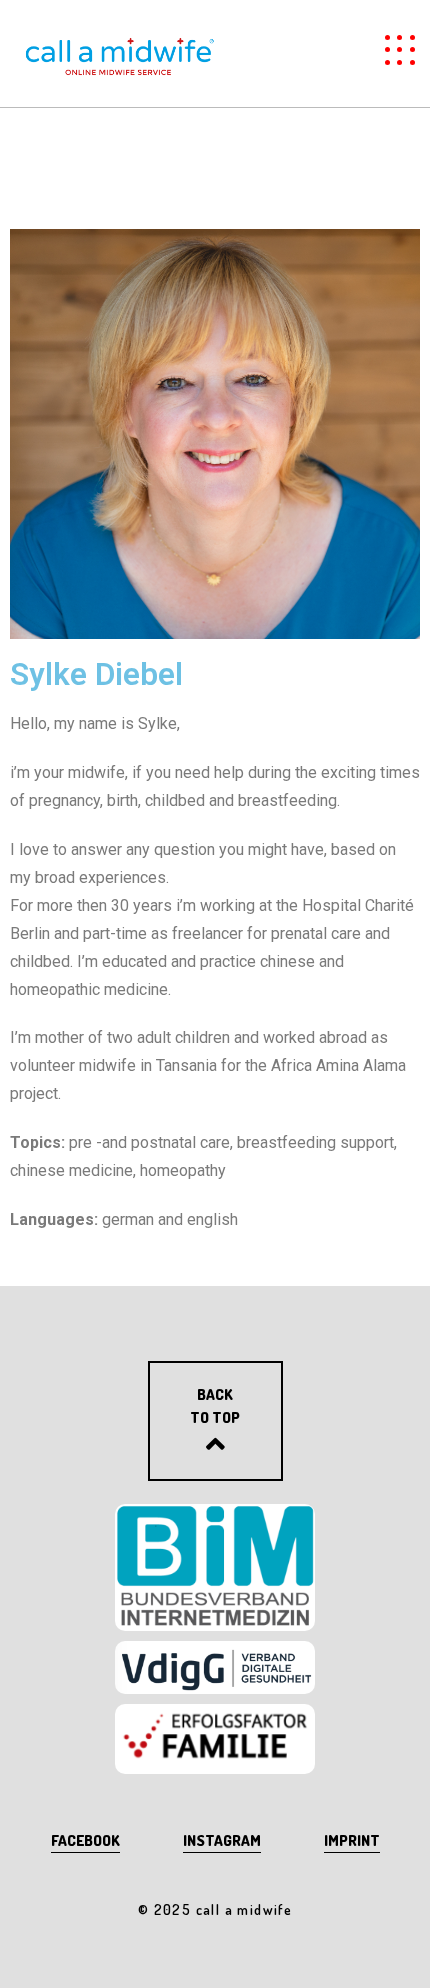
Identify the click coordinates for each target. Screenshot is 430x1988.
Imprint (352, 1840)
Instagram (222, 1840)
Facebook (85, 1840)
